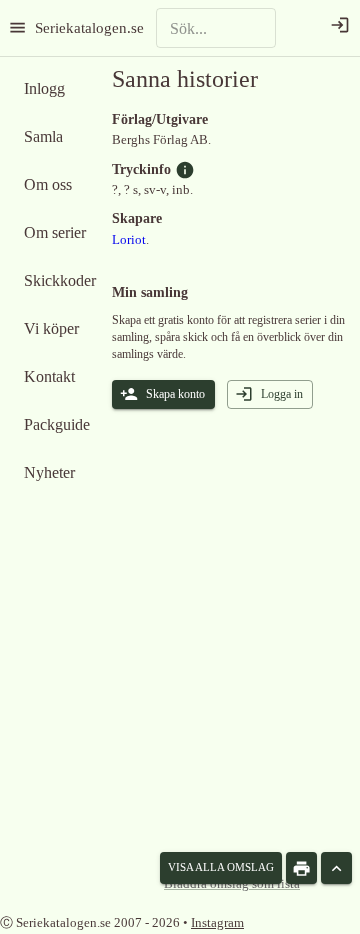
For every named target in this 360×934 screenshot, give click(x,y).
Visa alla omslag (221, 867)
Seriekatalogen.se (89, 27)
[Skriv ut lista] (301, 868)
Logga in (282, 394)
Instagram (217, 922)
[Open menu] (17, 27)
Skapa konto (175, 394)
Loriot (129, 240)
